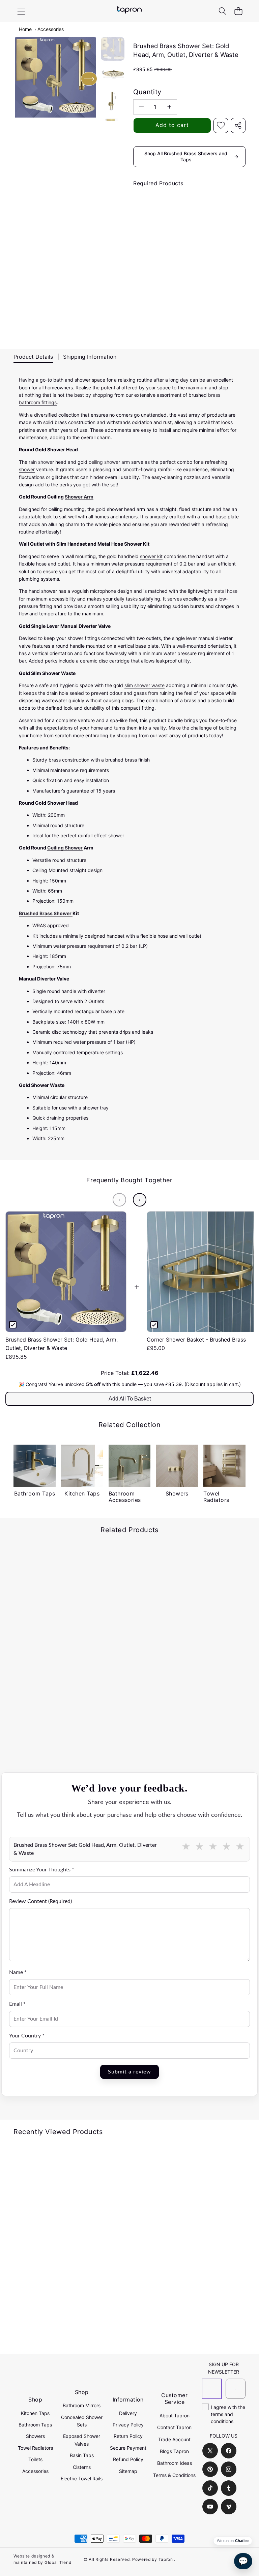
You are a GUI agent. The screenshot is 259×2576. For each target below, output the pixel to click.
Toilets (35, 2459)
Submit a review (129, 2072)
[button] (238, 11)
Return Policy (128, 2436)
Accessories (51, 29)
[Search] (222, 11)
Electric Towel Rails (82, 2478)
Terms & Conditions (174, 2475)
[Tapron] (129, 11)
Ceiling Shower (65, 848)
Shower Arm (79, 497)
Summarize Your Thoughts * (42, 1870)
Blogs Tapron (174, 2451)
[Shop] (21, 11)
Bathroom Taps (35, 2425)
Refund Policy (128, 2459)
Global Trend (58, 2562)
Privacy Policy (128, 2425)
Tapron (166, 2559)
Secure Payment (128, 2448)
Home (25, 29)
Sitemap (128, 2471)
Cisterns (82, 2467)
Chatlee (242, 2541)
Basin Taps (82, 2455)
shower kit (151, 556)
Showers (35, 2436)
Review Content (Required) (40, 1901)
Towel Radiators (35, 2448)
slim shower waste (145, 685)
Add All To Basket (130, 1399)
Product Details (33, 357)
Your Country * (27, 2036)
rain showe (40, 462)
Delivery (128, 2413)
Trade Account (174, 2439)
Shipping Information (90, 357)
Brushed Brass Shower (46, 913)
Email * (17, 2004)
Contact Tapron (174, 2427)
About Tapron (175, 2416)
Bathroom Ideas (175, 2463)
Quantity (147, 92)
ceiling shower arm (109, 462)
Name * (18, 1972)
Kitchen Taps (35, 2413)
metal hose (225, 591)
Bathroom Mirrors (82, 2405)
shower (27, 469)
